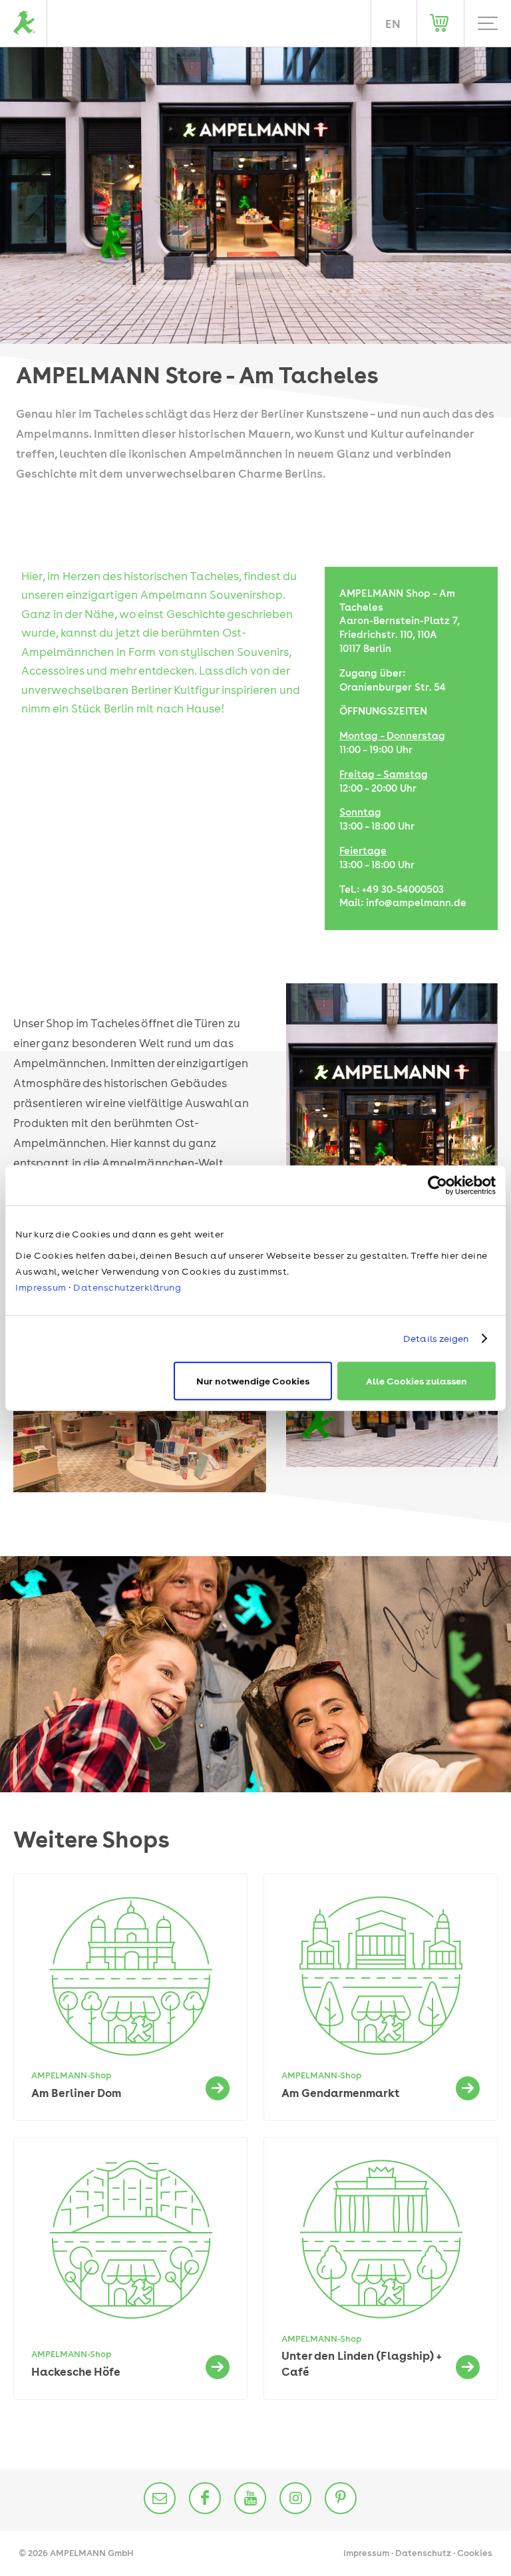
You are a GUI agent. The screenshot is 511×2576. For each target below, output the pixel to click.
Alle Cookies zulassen (417, 1380)
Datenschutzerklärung (127, 1287)
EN (393, 24)
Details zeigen (436, 1339)
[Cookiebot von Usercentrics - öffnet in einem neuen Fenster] (437, 1186)
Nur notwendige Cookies (253, 1380)
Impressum (41, 1287)
